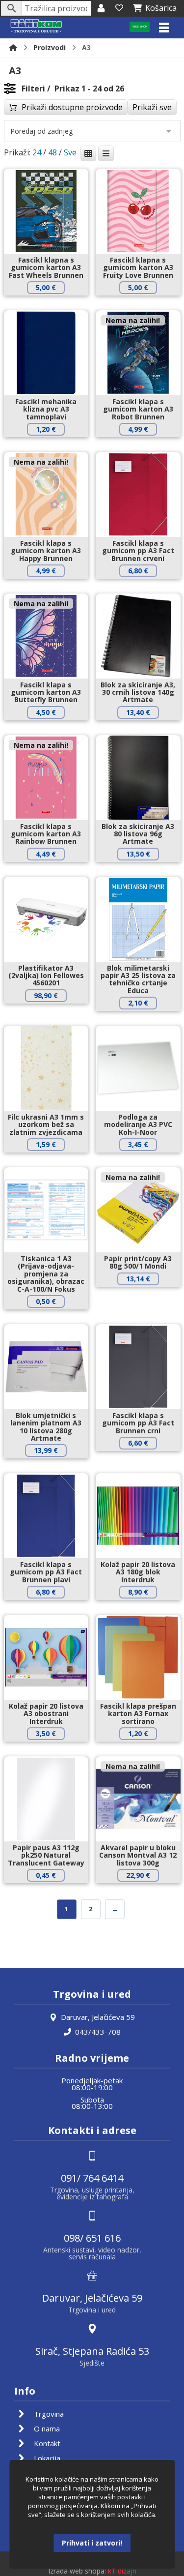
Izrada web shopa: (77, 2571)
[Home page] (13, 47)
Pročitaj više (145, 446)
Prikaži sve (152, 107)
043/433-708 (98, 2032)
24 (37, 152)
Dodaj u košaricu (53, 304)
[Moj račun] (101, 8)
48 (53, 152)
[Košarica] (119, 8)
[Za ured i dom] (36, 26)
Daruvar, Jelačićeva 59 (98, 2017)
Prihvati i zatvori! (92, 2543)
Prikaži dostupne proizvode (72, 107)
